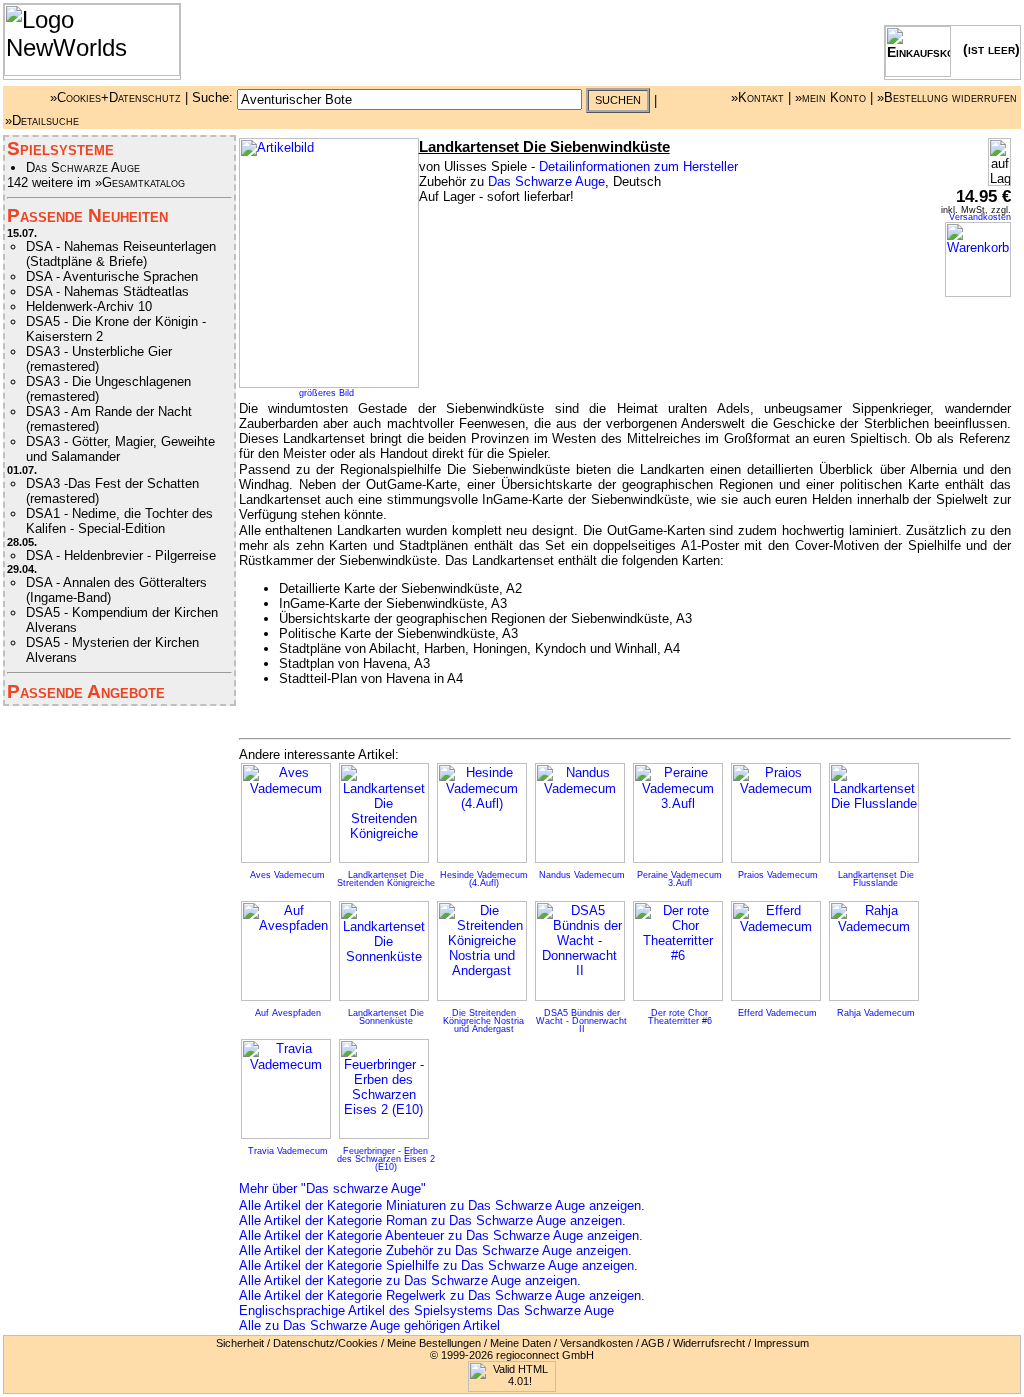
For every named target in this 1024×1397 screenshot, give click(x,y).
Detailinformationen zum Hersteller (638, 166)
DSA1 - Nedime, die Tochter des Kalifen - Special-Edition (119, 521)
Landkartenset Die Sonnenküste (386, 1017)
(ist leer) (985, 49)
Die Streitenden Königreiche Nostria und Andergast (483, 1021)
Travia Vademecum (288, 1151)
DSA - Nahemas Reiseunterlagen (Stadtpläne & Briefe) (121, 254)
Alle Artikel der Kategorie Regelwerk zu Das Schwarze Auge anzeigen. (442, 1295)
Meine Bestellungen (434, 1343)
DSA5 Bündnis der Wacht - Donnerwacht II (581, 1021)
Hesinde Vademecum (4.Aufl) (484, 879)
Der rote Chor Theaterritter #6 (680, 1017)
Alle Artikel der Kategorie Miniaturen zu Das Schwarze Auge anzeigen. (442, 1205)
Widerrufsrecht (709, 1343)
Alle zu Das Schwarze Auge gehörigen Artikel (369, 1325)
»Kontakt (757, 97)
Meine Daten (520, 1343)
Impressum (781, 1343)
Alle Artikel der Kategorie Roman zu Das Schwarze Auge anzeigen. (432, 1220)
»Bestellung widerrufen (947, 97)
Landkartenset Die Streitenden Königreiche (386, 879)
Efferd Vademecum (777, 1013)
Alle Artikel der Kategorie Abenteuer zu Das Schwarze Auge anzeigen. (441, 1235)
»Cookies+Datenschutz (115, 97)
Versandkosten (980, 217)
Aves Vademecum (287, 875)
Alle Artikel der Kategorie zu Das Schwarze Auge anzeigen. (410, 1280)
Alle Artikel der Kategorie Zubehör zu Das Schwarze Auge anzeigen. (435, 1250)
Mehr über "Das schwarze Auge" (332, 1188)
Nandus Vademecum (582, 875)
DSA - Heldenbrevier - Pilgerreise (121, 555)
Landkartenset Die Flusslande (876, 879)
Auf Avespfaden (288, 1013)
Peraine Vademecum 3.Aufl (679, 879)
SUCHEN (618, 100)
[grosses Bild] (329, 383)
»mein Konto (830, 97)
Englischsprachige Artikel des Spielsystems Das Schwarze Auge (426, 1310)
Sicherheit (240, 1343)
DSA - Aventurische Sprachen (112, 276)
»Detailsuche (42, 120)
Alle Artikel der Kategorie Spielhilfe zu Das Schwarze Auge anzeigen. (438, 1265)
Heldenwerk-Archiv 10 (89, 306)
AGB (652, 1343)
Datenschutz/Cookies (325, 1343)
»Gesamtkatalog (140, 182)
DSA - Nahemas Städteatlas (107, 291)
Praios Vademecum (778, 875)
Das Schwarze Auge (83, 167)
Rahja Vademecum (876, 1013)
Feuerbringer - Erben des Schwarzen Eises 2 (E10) (386, 1159)
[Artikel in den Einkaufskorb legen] (978, 292)
